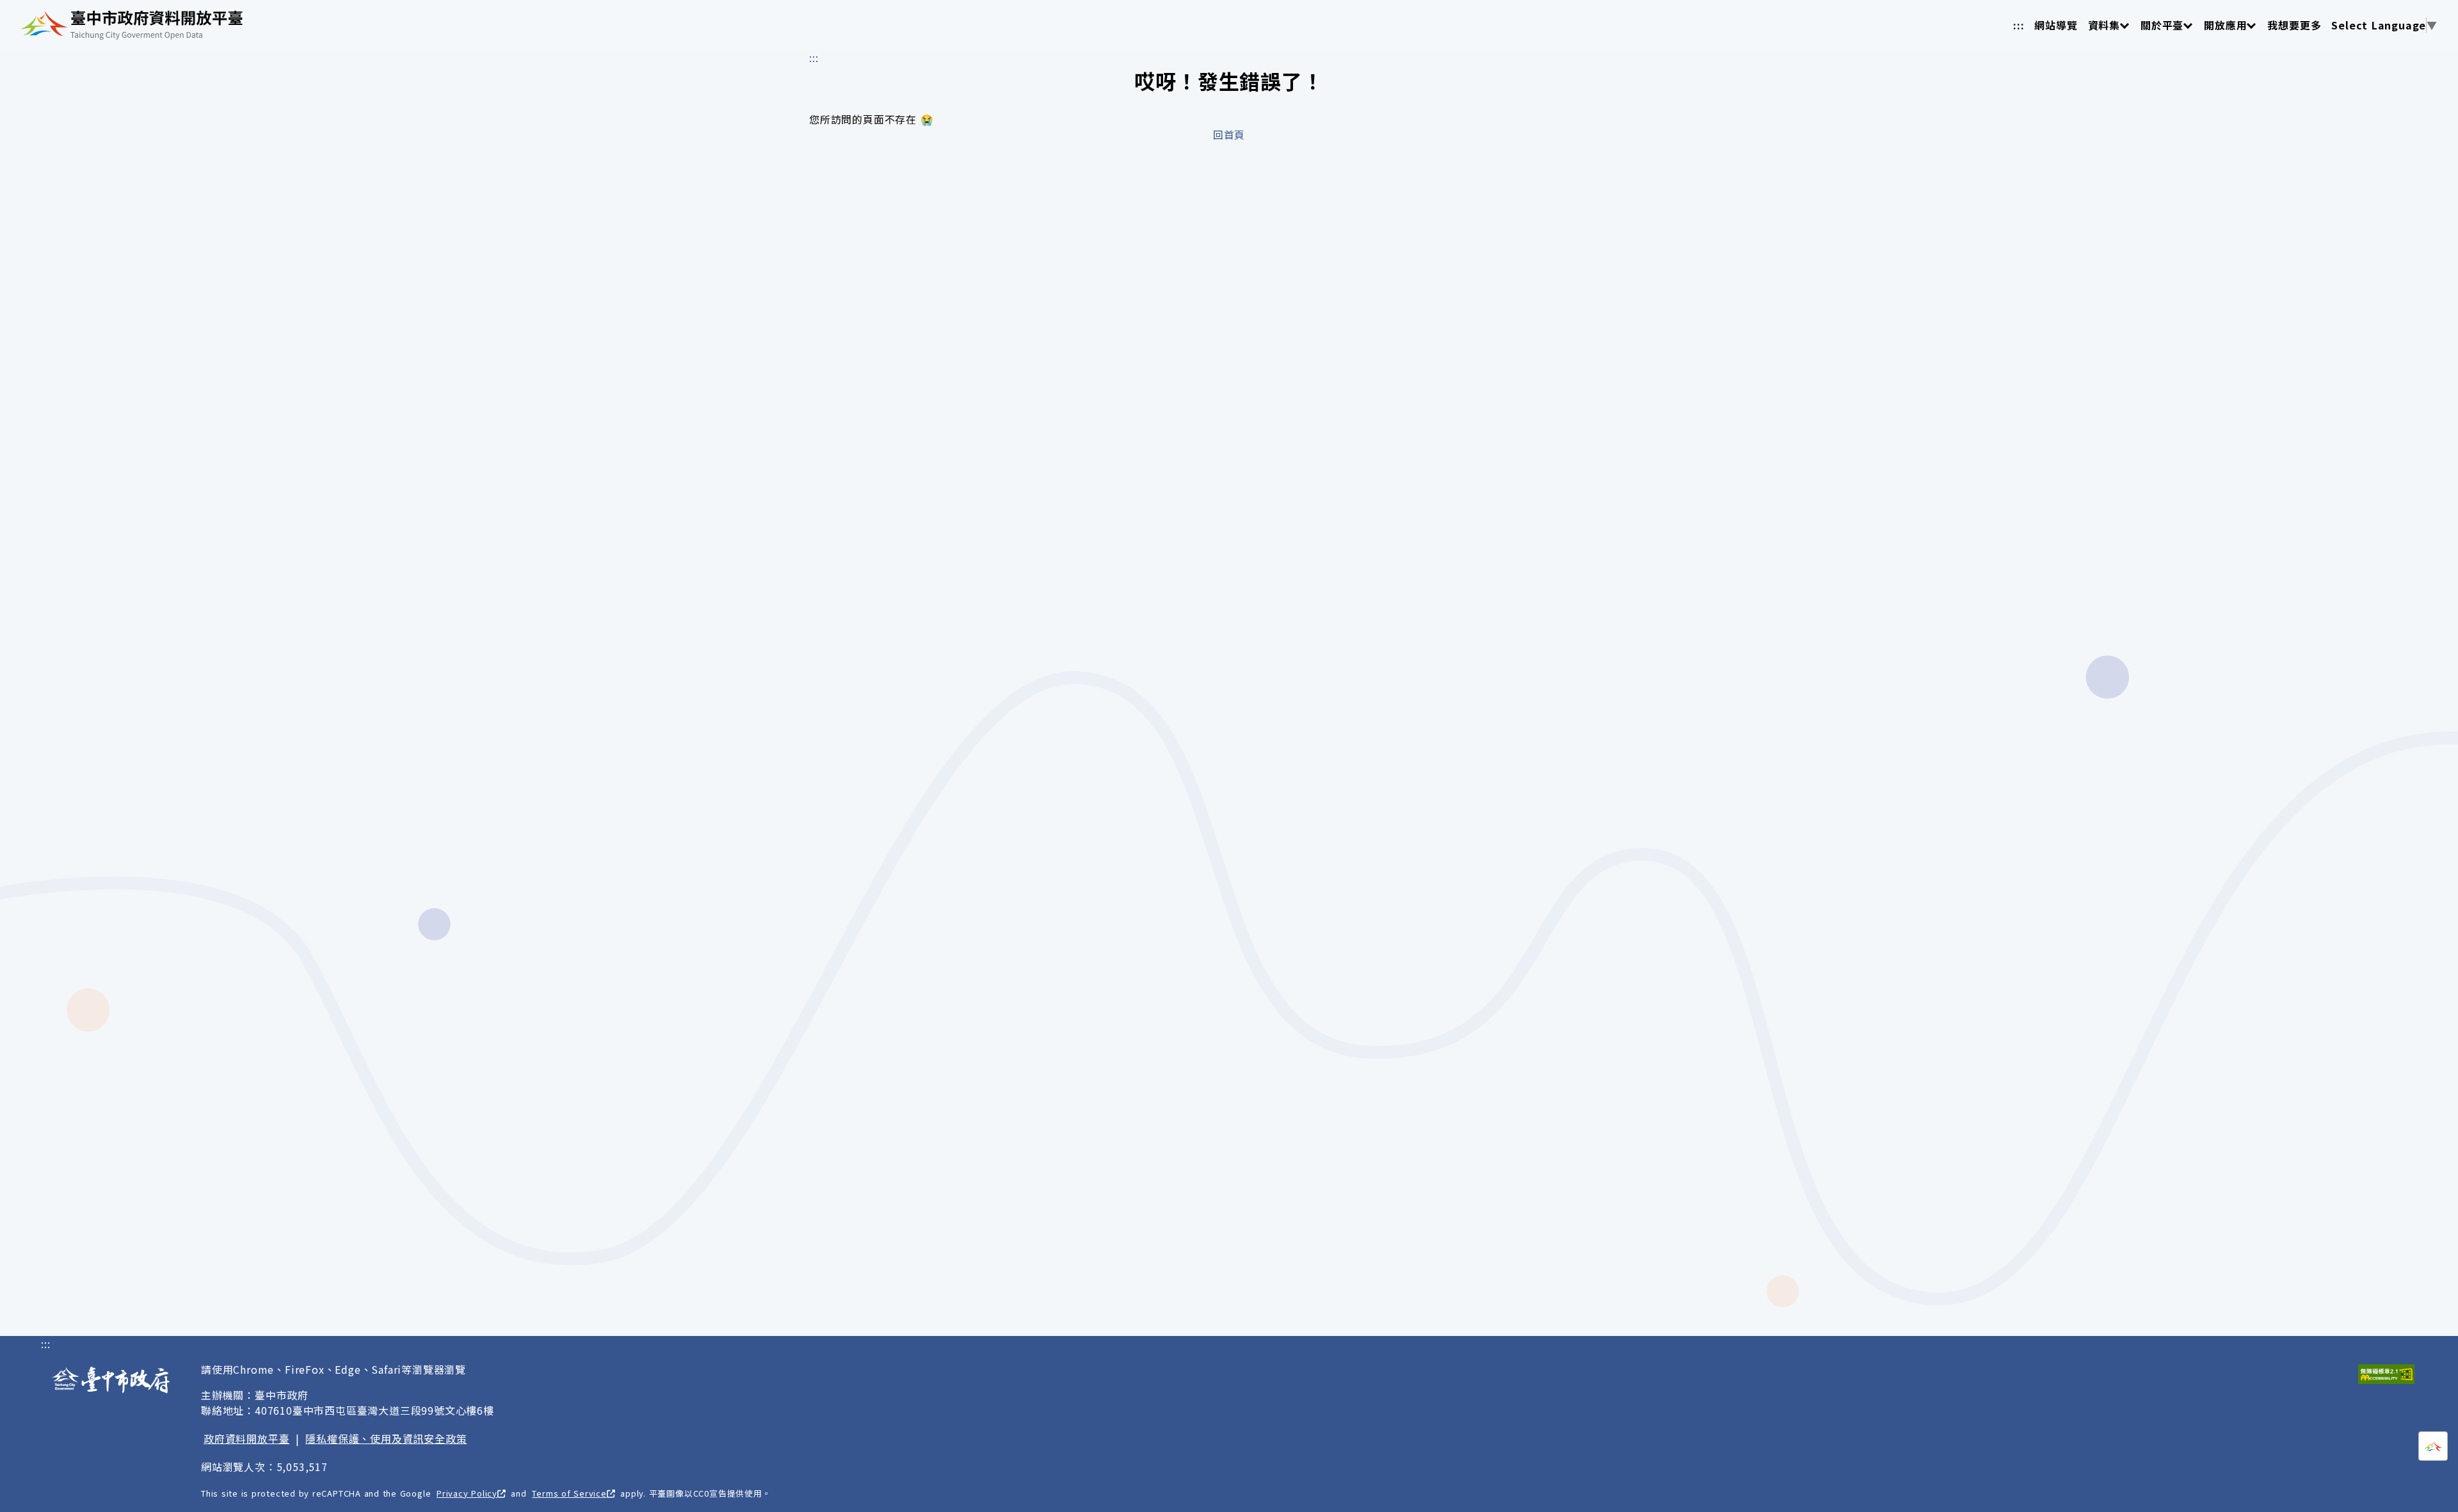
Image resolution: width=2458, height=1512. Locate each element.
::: (2019, 25)
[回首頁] (132, 25)
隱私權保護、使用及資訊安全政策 (386, 1438)
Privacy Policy (467, 1493)
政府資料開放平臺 (246, 1438)
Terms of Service (569, 1493)
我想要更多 (2294, 25)
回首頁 (1229, 134)
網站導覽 (2056, 25)
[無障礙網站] (2386, 1374)
